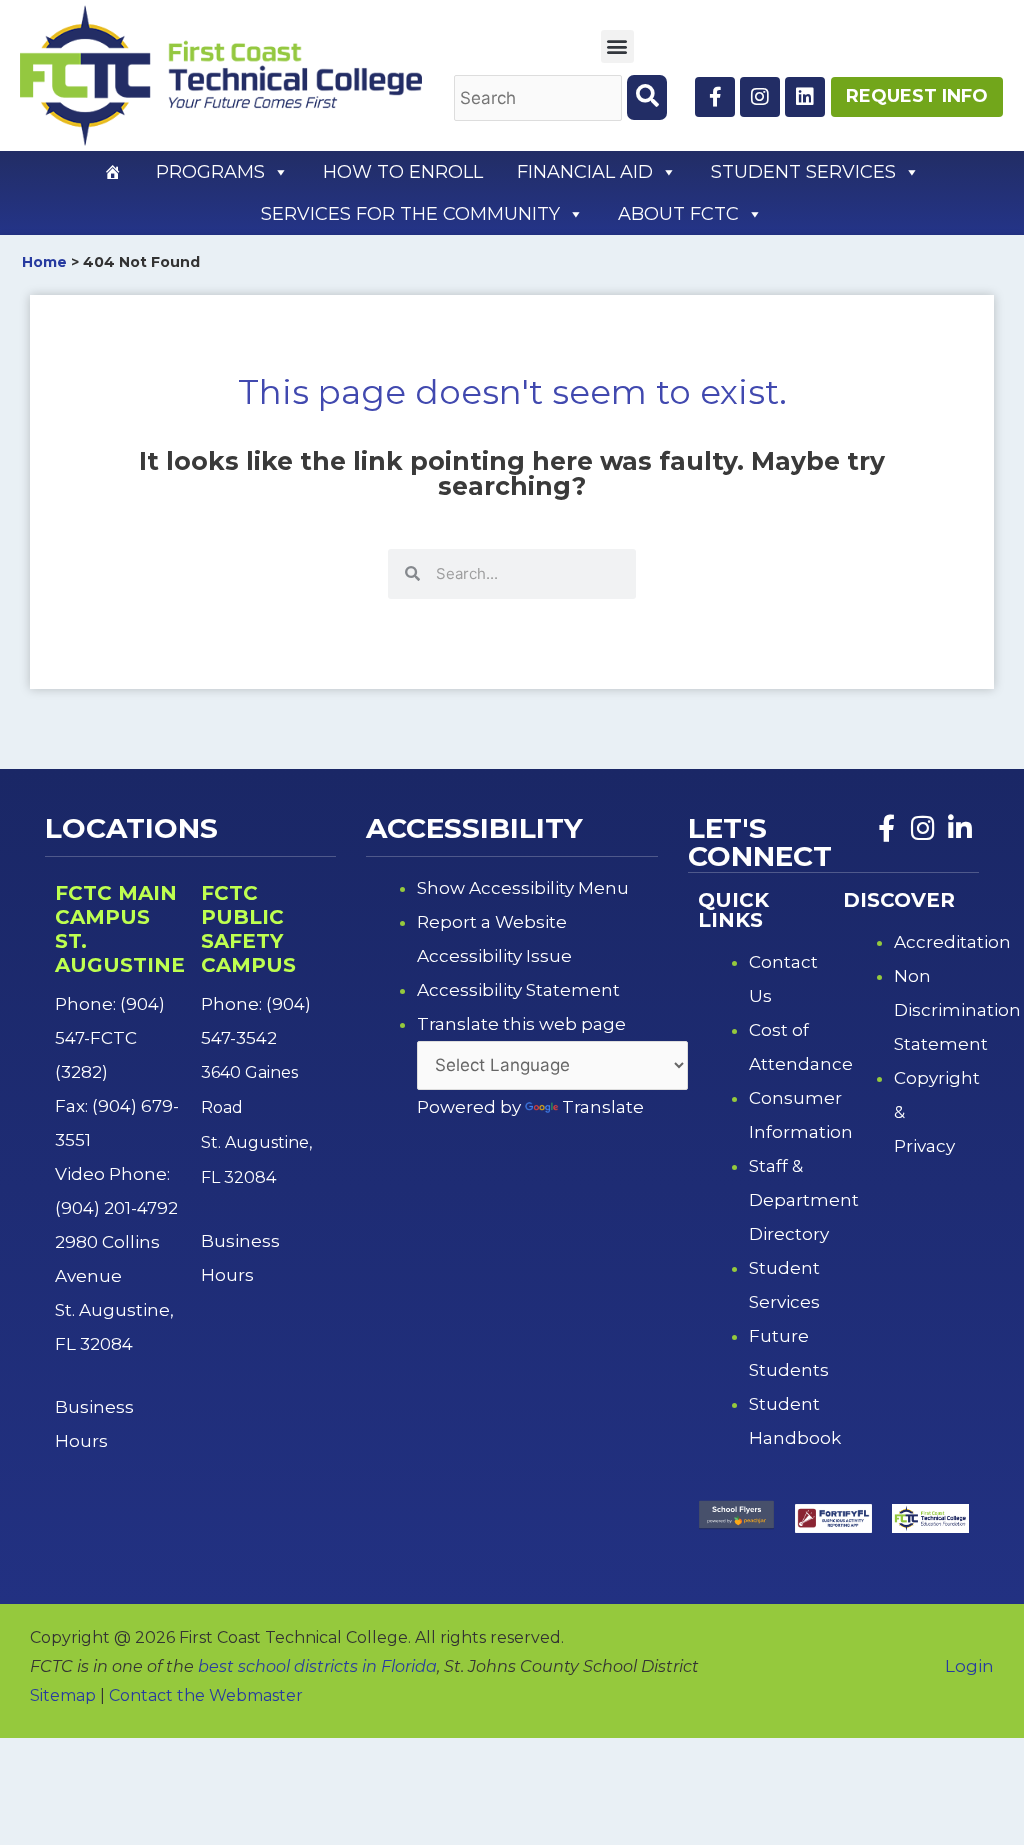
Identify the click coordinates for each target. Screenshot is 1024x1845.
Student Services (803, 172)
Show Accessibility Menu (523, 888)
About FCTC (678, 214)
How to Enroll (403, 172)
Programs (210, 172)
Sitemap (63, 1695)
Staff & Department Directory (804, 1200)
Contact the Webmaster (206, 1695)
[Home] (113, 172)
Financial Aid (585, 172)
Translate (603, 1107)
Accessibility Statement (518, 990)
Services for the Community (410, 214)
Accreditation (952, 942)
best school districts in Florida (317, 1666)
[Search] (647, 97)
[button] (617, 46)
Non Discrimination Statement (957, 1010)
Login (969, 1666)
